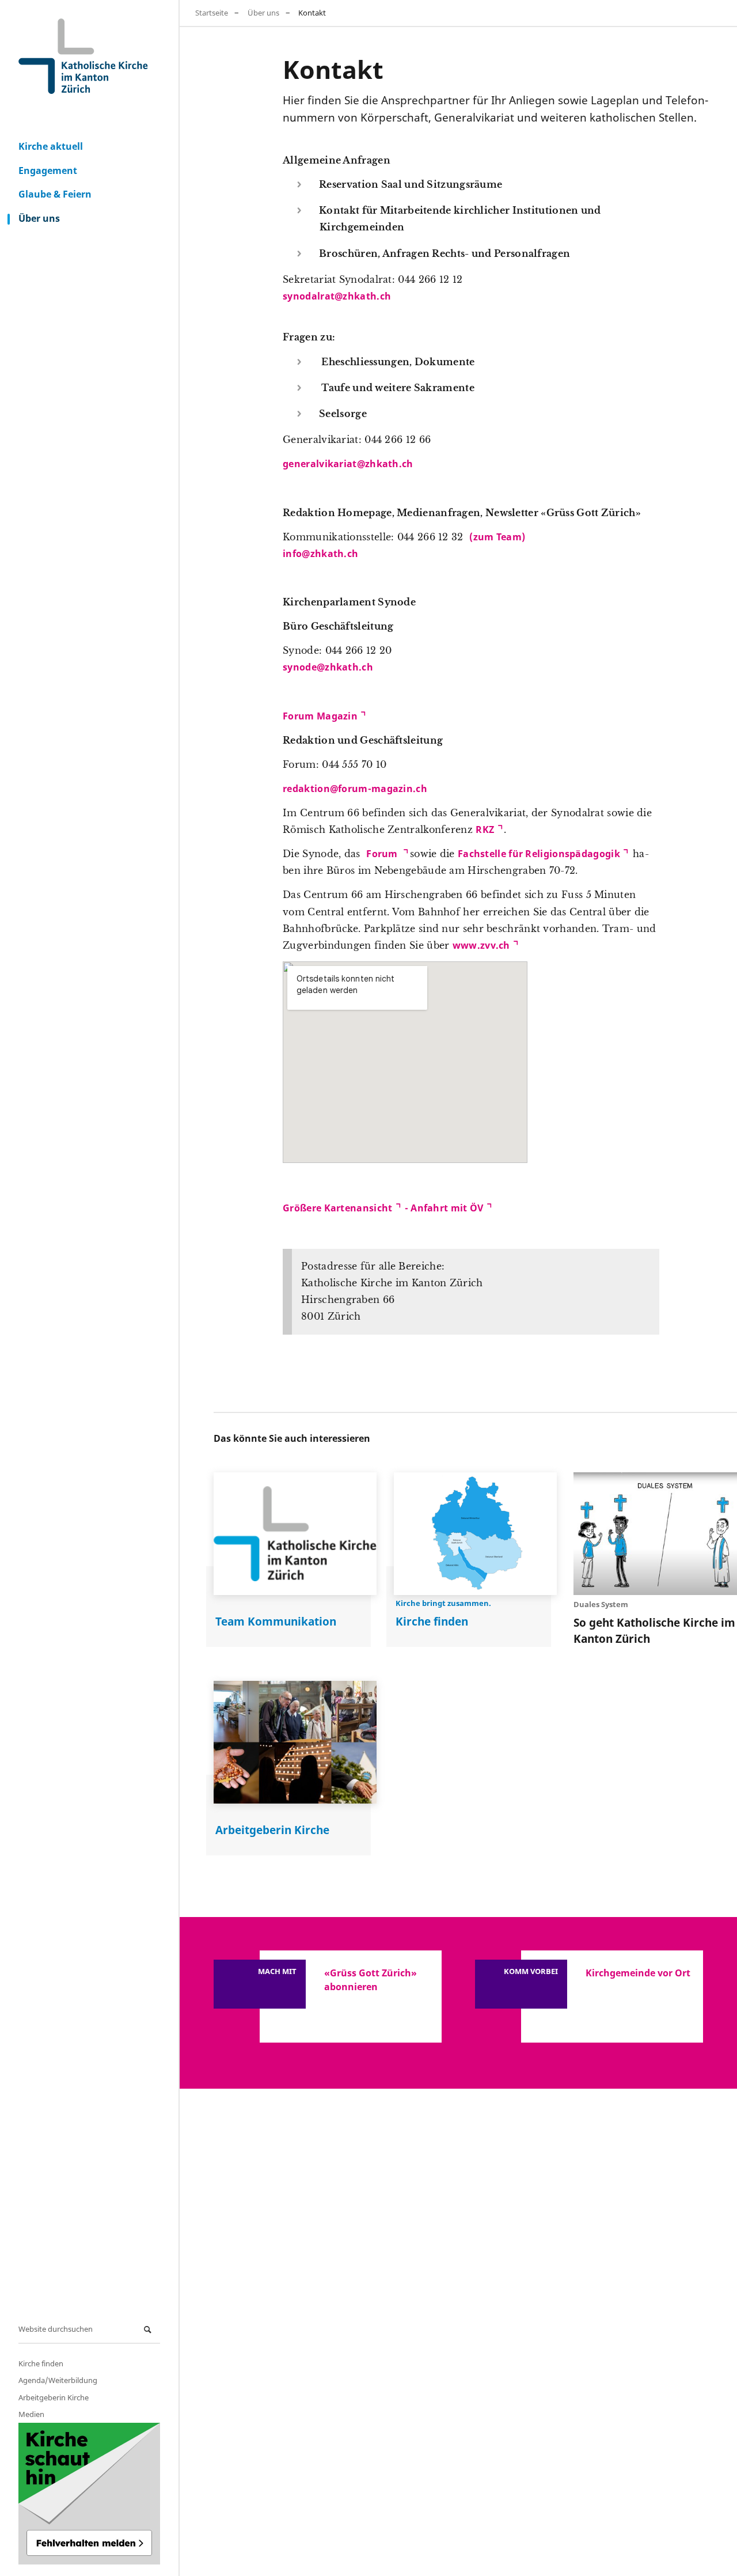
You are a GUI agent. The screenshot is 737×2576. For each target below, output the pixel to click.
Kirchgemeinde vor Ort (638, 1973)
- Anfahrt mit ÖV (442, 1208)
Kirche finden (41, 2363)
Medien (31, 2414)
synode (300, 667)
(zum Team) (497, 537)
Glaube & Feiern (55, 194)
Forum (383, 854)
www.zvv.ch (481, 945)
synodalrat (309, 296)
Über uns (39, 218)
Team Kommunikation (276, 1621)
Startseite (212, 13)
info (292, 554)
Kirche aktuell (51, 146)
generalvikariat (320, 464)
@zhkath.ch (363, 296)
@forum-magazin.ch (379, 789)
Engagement (48, 171)
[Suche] (149, 2330)
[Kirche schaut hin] (89, 2494)
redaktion (306, 789)
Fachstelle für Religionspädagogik (539, 854)
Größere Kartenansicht (337, 1208)
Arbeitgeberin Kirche (54, 2397)
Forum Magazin (320, 716)
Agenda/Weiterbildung (58, 2380)
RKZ (485, 829)
